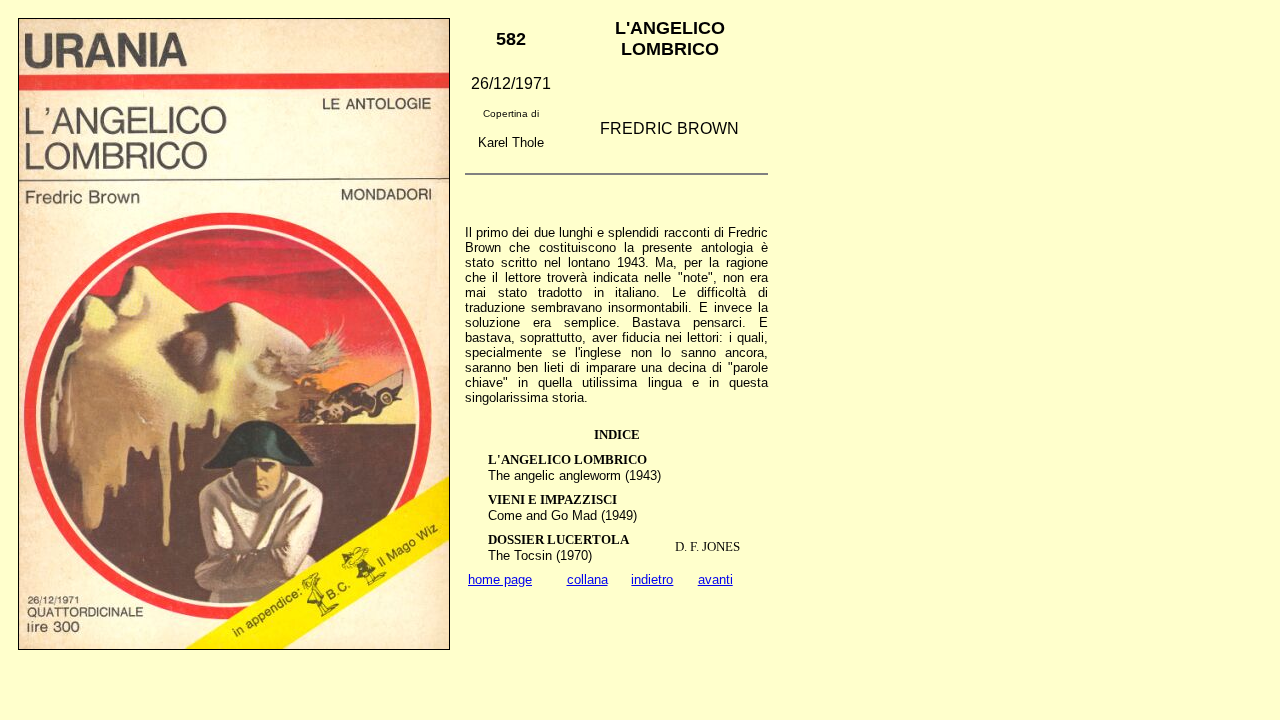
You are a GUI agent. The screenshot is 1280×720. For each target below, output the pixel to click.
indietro (652, 579)
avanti (715, 579)
